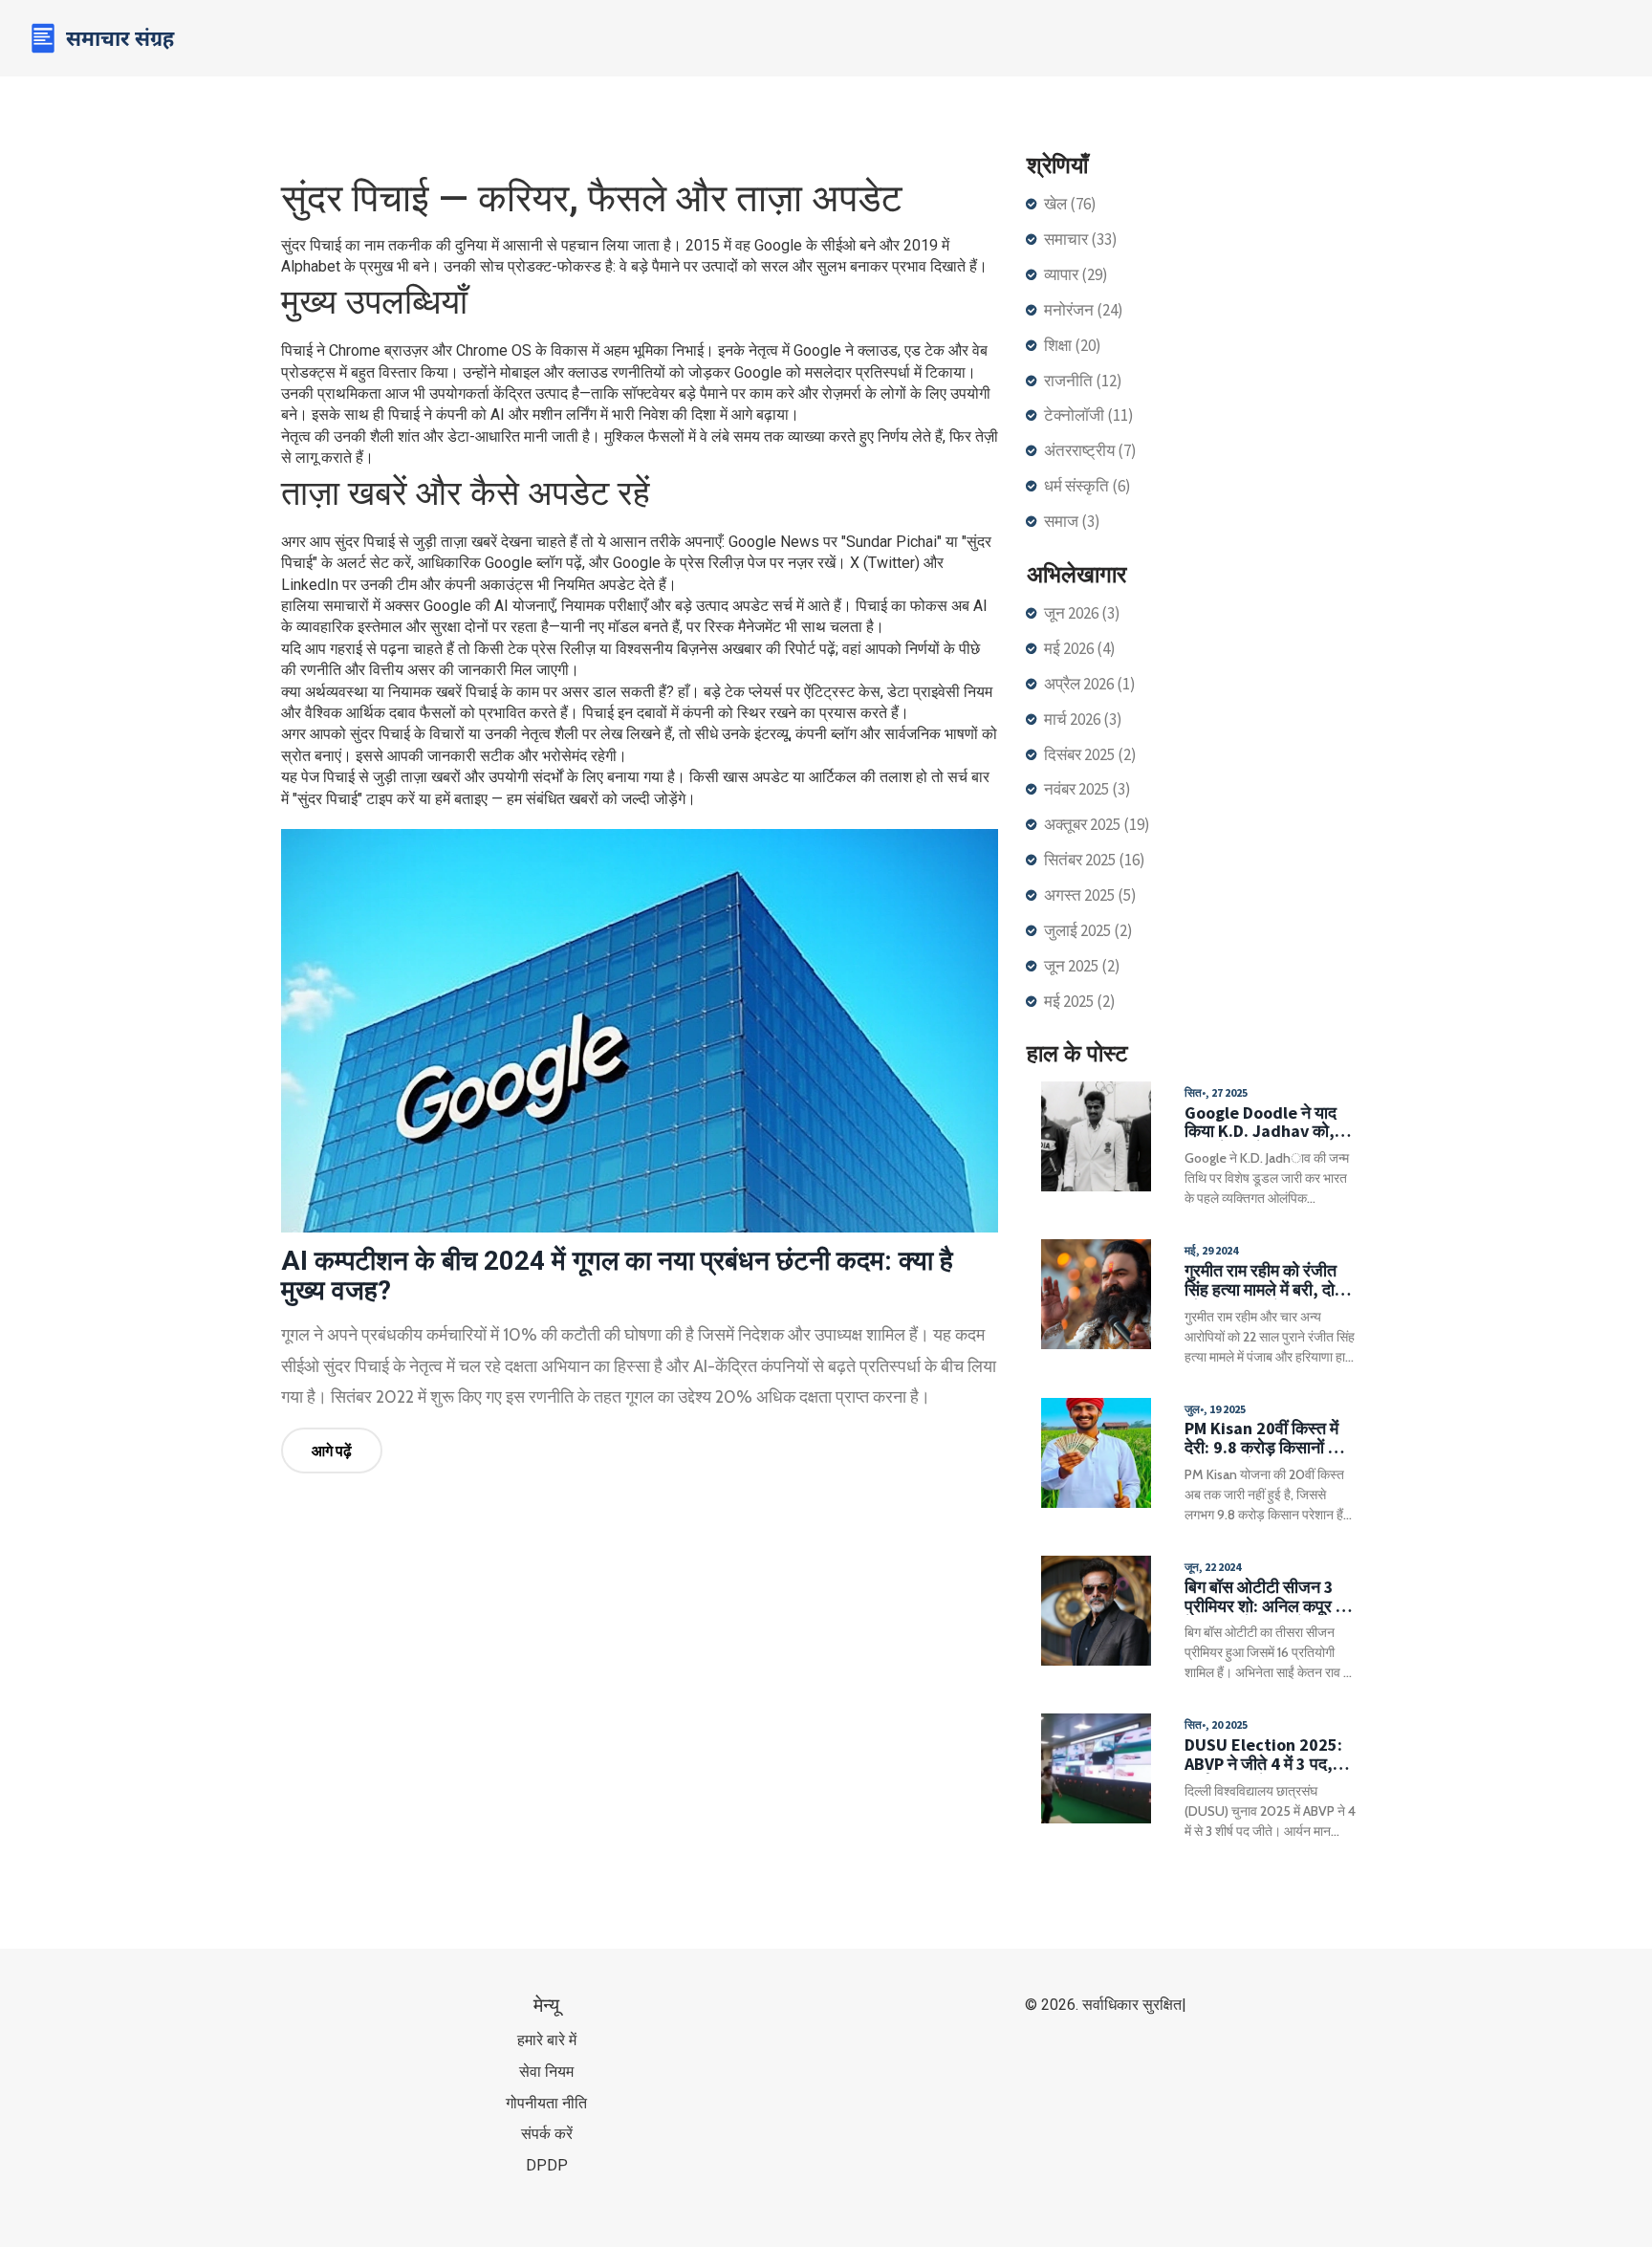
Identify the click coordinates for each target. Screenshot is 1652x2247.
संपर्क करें (547, 2134)
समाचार (1081, 239)
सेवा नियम (546, 2072)
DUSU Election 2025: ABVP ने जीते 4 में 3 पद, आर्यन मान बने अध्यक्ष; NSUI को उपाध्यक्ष (1270, 1755)
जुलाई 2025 (1088, 930)
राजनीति (1083, 381)
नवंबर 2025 (1087, 789)
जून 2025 (1082, 966)
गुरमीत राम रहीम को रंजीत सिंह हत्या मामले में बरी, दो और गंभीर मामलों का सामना (1263, 1280)
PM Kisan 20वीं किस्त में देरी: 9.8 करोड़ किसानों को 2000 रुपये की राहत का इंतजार (1264, 1438)
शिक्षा (1073, 345)
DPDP (547, 2165)
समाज (1072, 521)
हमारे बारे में (547, 2040)
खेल (1070, 204)
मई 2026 (1080, 648)
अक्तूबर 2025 (1097, 824)
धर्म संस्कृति (1087, 486)
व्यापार (1076, 274)
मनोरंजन (1084, 310)
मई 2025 (1080, 1001)
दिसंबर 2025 (1090, 754)
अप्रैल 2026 (1090, 684)
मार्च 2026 (1083, 719)
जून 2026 (1082, 613)
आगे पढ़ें (332, 1451)
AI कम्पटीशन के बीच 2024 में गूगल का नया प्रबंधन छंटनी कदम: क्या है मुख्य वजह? (617, 1276)
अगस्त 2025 (1090, 895)
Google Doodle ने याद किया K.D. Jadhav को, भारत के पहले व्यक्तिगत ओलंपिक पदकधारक (1261, 1123)
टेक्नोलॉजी (1089, 415)
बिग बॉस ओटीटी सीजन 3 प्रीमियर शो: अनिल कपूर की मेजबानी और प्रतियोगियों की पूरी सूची (1268, 1597)
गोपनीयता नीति (546, 2103)
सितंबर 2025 (1095, 860)
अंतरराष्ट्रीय (1090, 450)
